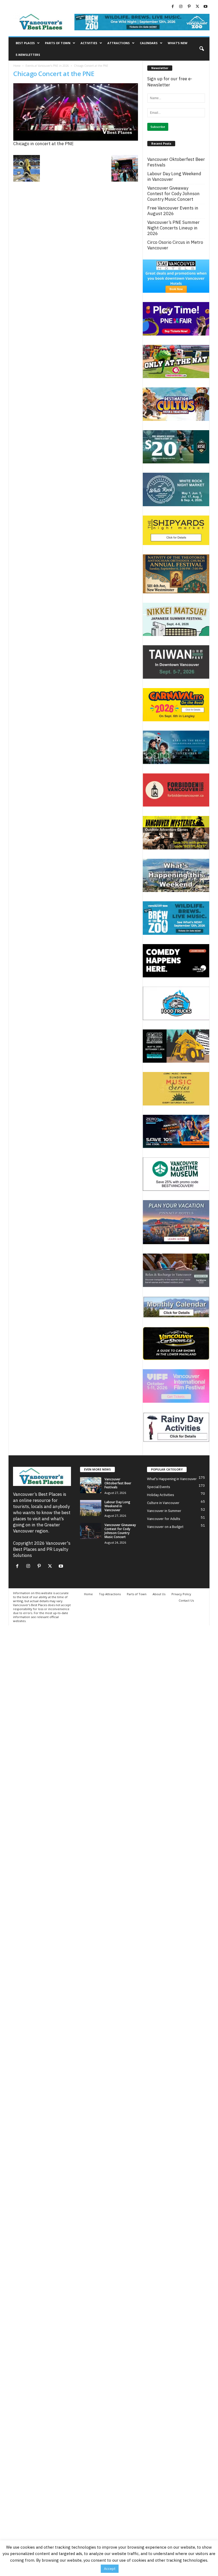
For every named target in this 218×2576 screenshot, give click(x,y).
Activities (89, 43)
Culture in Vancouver (163, 1503)
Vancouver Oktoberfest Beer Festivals (176, 162)
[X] (197, 7)
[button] (202, 49)
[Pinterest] (189, 7)
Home (17, 66)
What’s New (178, 43)
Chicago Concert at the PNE (54, 74)
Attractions (119, 43)
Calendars (149, 43)
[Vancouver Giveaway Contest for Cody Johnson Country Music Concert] (91, 1531)
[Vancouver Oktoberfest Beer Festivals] (91, 1485)
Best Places (25, 43)
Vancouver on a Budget (165, 1527)
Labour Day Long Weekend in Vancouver (174, 177)
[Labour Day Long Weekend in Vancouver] (91, 1508)
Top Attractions (110, 1594)
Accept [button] (110, 2569)
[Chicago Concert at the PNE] (76, 112)
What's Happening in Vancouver (172, 1479)
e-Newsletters (28, 55)
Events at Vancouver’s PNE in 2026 (47, 66)
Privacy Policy (181, 1594)
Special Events (159, 1487)
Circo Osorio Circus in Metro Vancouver (175, 245)
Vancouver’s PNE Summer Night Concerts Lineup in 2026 (173, 228)
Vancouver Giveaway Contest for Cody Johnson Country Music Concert (173, 194)
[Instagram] (181, 7)
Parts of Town (58, 43)
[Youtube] (206, 7)
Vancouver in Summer (164, 1511)
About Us (159, 1594)
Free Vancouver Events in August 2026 (173, 211)
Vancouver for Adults (164, 1519)
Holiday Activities (161, 1495)
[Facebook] (173, 7)
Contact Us (186, 1600)
